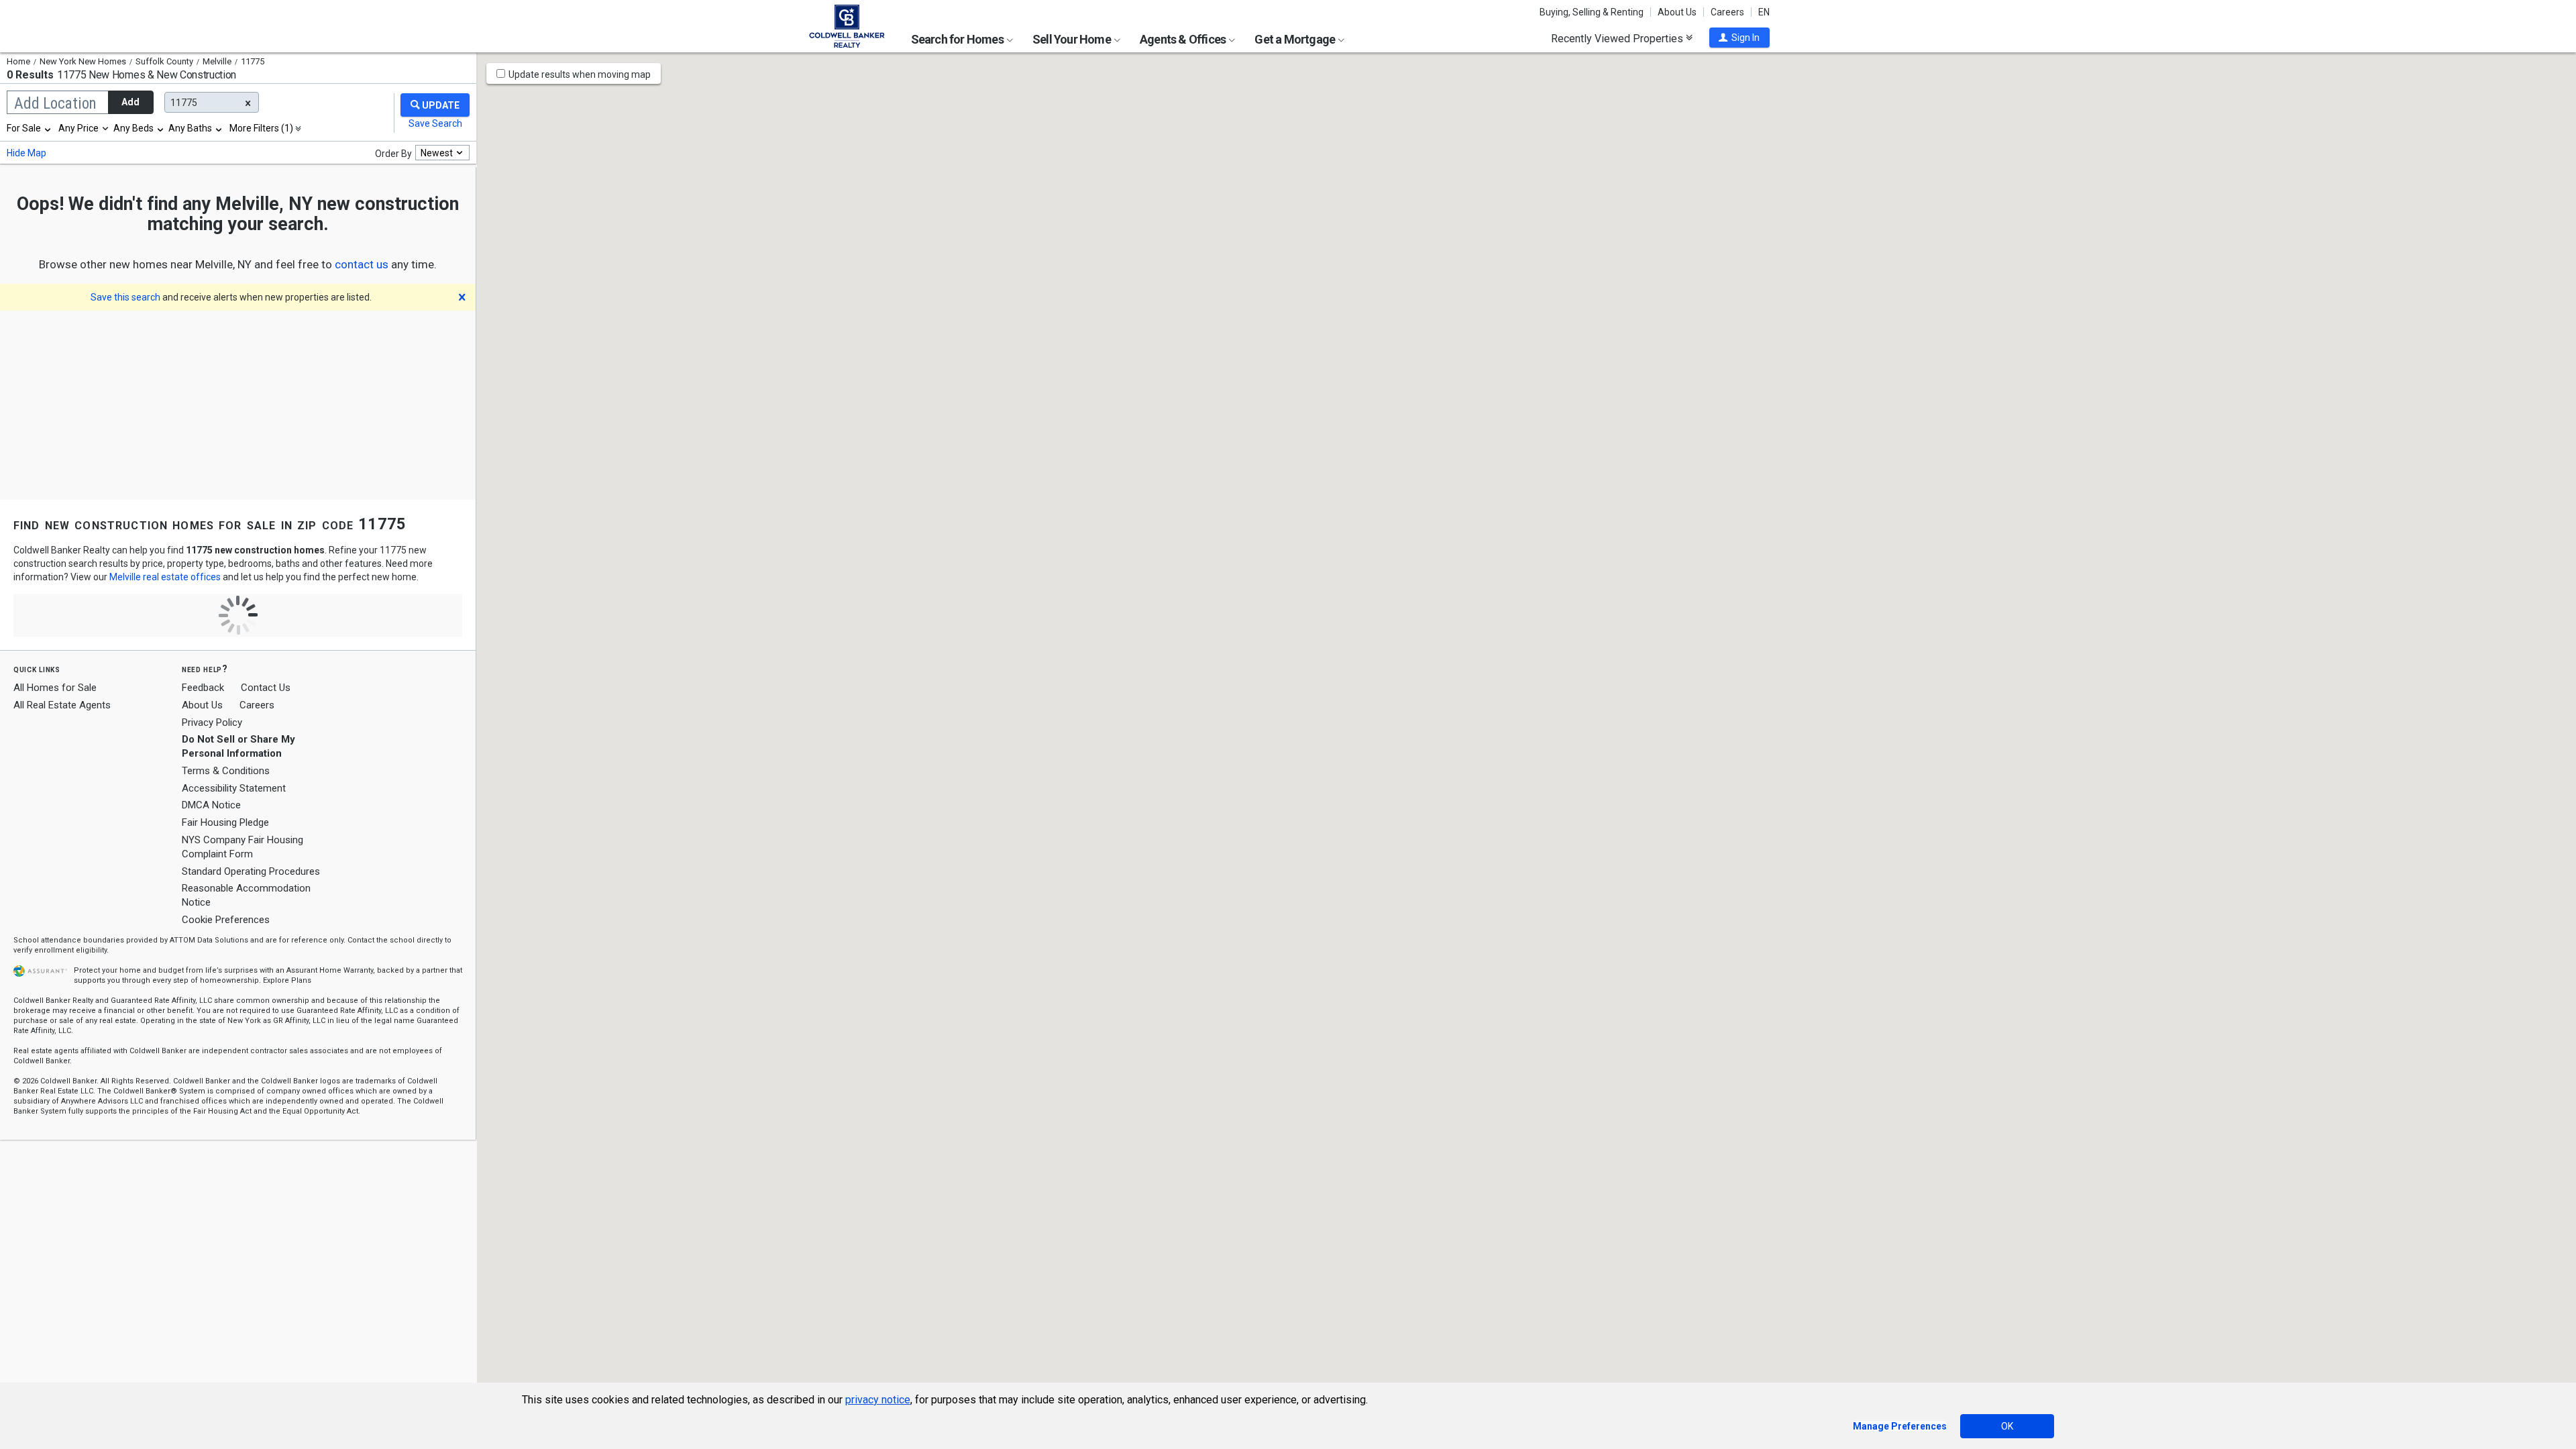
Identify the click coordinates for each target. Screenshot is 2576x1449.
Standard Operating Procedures (251, 871)
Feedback (203, 688)
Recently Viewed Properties (1618, 38)
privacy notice (878, 1400)
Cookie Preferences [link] (226, 920)
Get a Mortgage (1296, 39)
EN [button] (1764, 12)
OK (2007, 1426)
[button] (1739, 38)
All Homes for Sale (55, 688)
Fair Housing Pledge (225, 822)
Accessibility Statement (234, 788)
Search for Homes (958, 39)
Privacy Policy (212, 722)
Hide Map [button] (26, 153)
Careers (1727, 12)
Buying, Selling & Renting (1592, 12)
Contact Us (266, 688)
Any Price (78, 128)
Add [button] (130, 102)
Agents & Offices (1184, 39)
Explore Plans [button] (287, 980)
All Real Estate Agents (62, 705)
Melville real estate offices (165, 577)
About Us (1677, 12)
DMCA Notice (211, 805)
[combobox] (30, 128)
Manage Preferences (1900, 1426)
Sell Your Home (1073, 39)
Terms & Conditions (226, 771)
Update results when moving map (580, 74)
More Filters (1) (261, 128)
